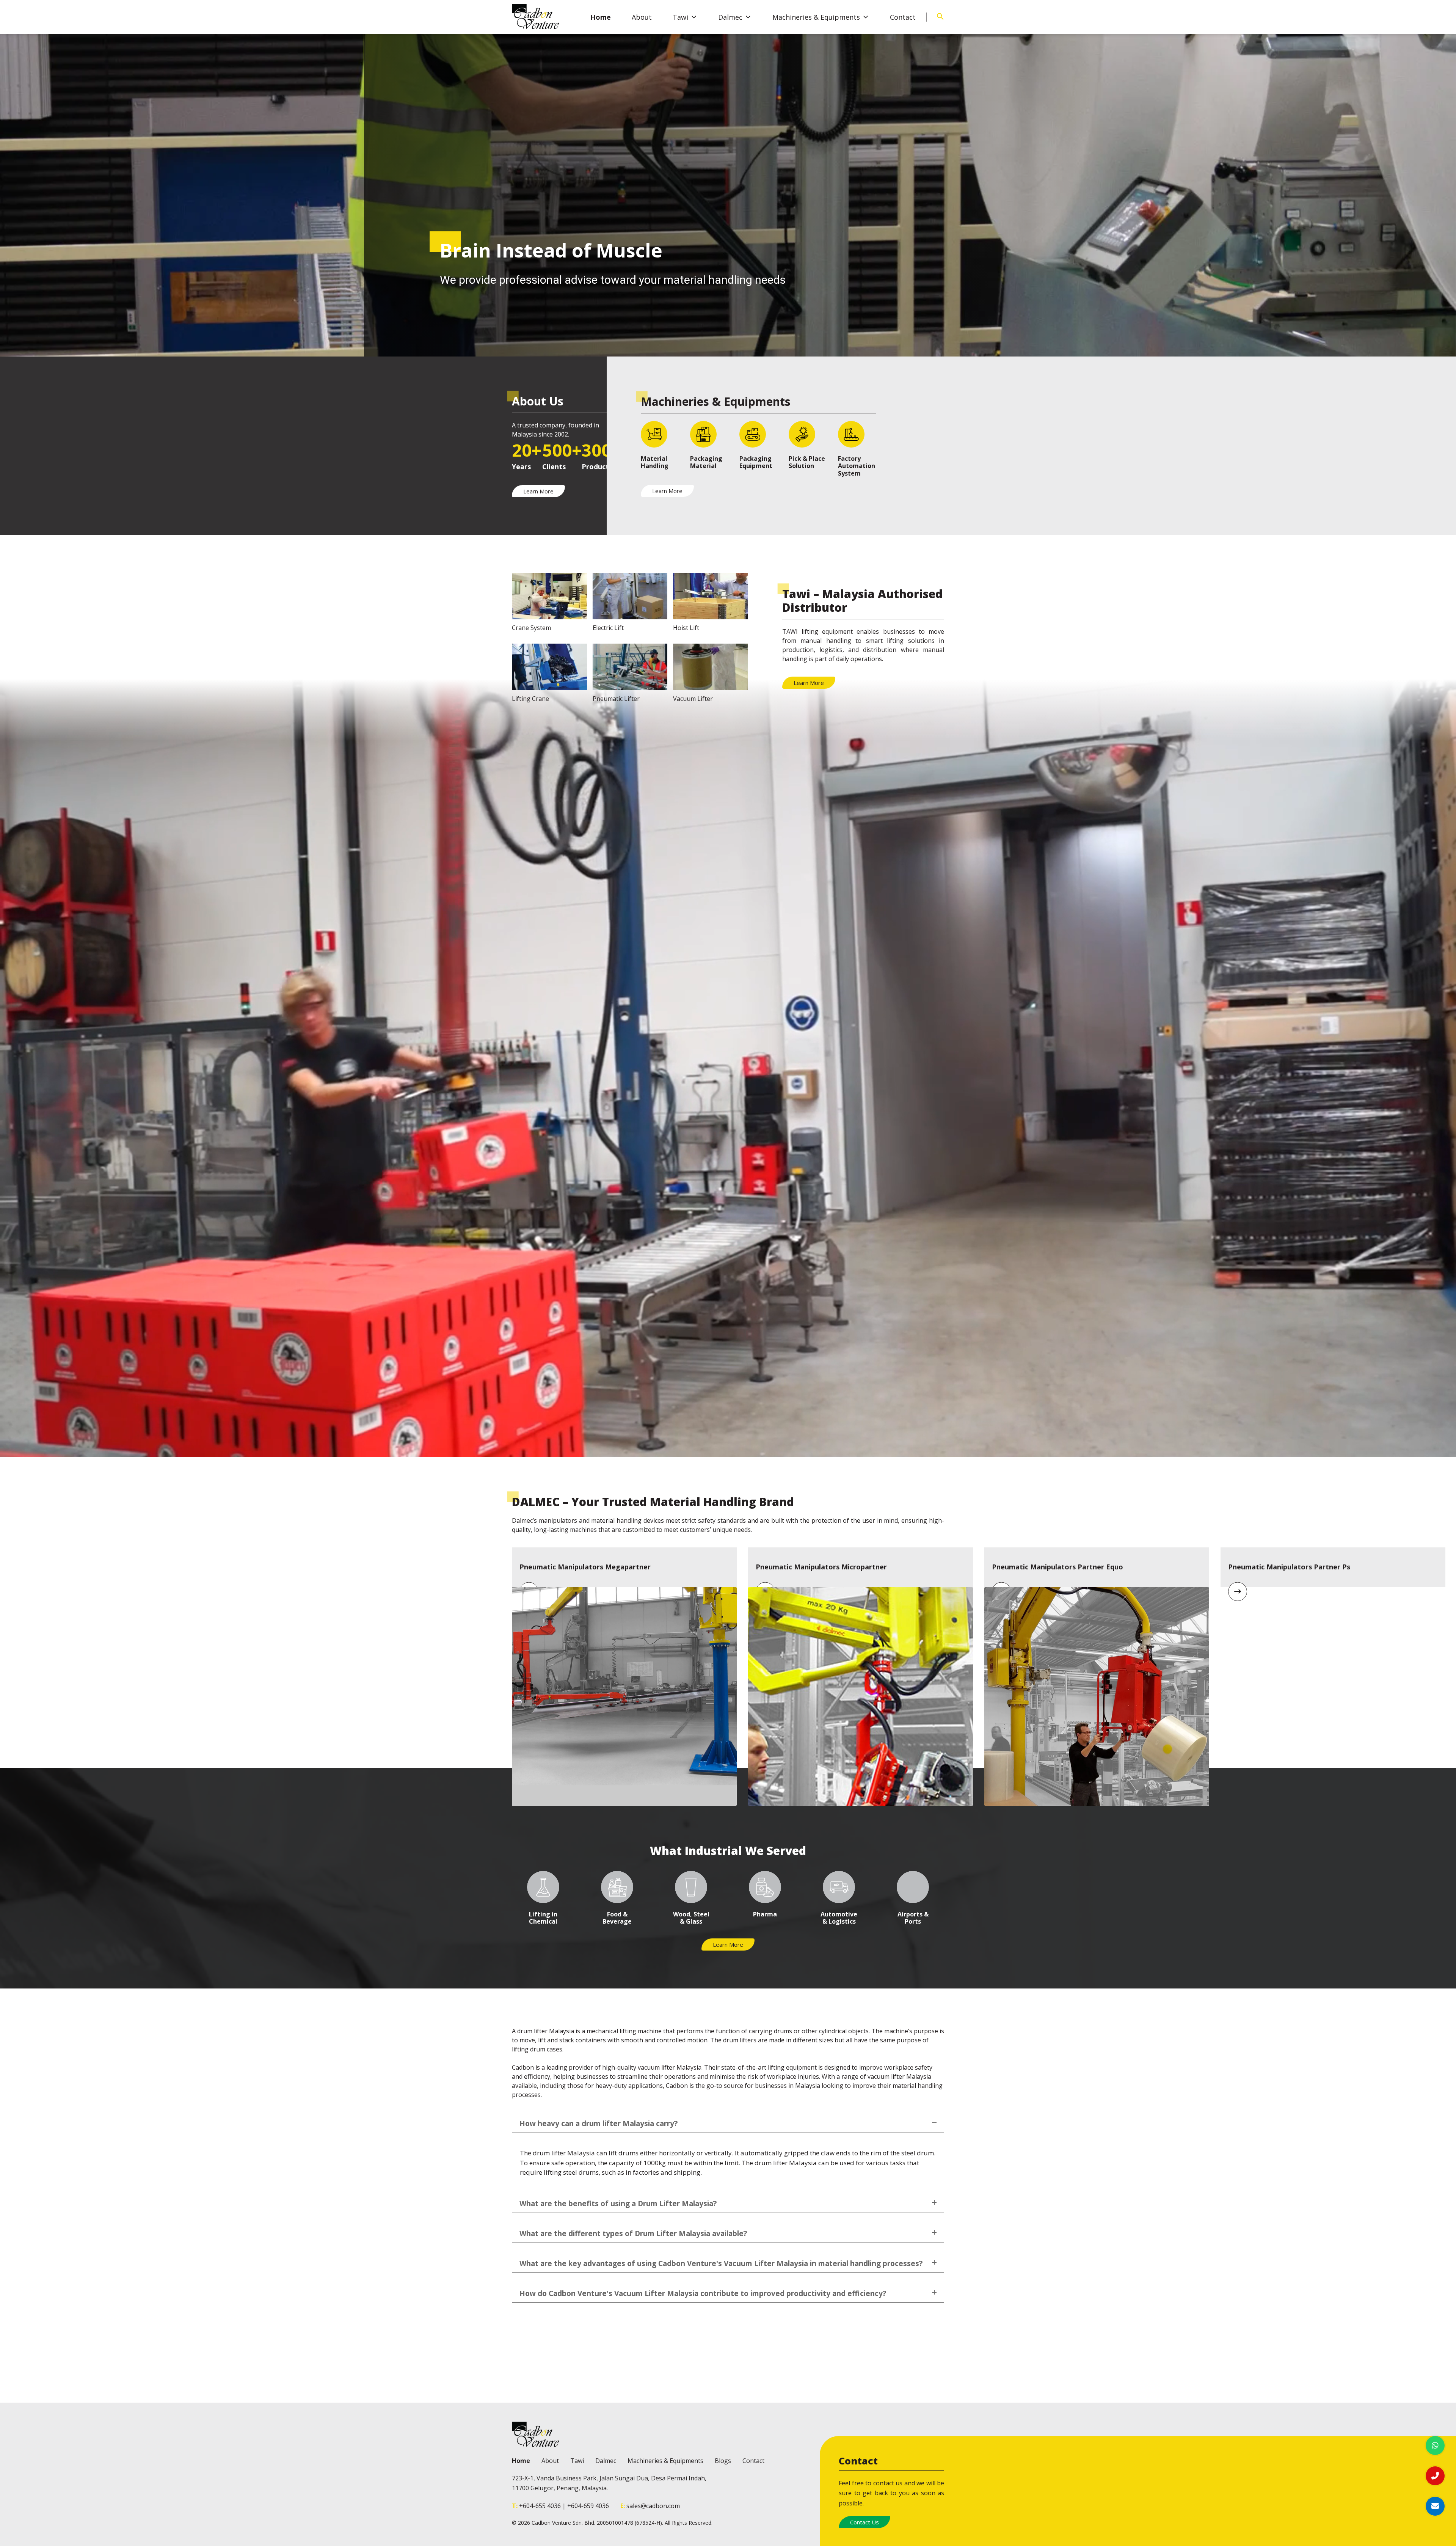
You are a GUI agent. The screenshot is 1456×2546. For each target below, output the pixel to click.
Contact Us (864, 2522)
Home (601, 17)
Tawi (680, 17)
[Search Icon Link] (940, 18)
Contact (903, 17)
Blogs (723, 2461)
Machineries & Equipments (816, 17)
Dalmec (730, 17)
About (642, 17)
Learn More (538, 491)
